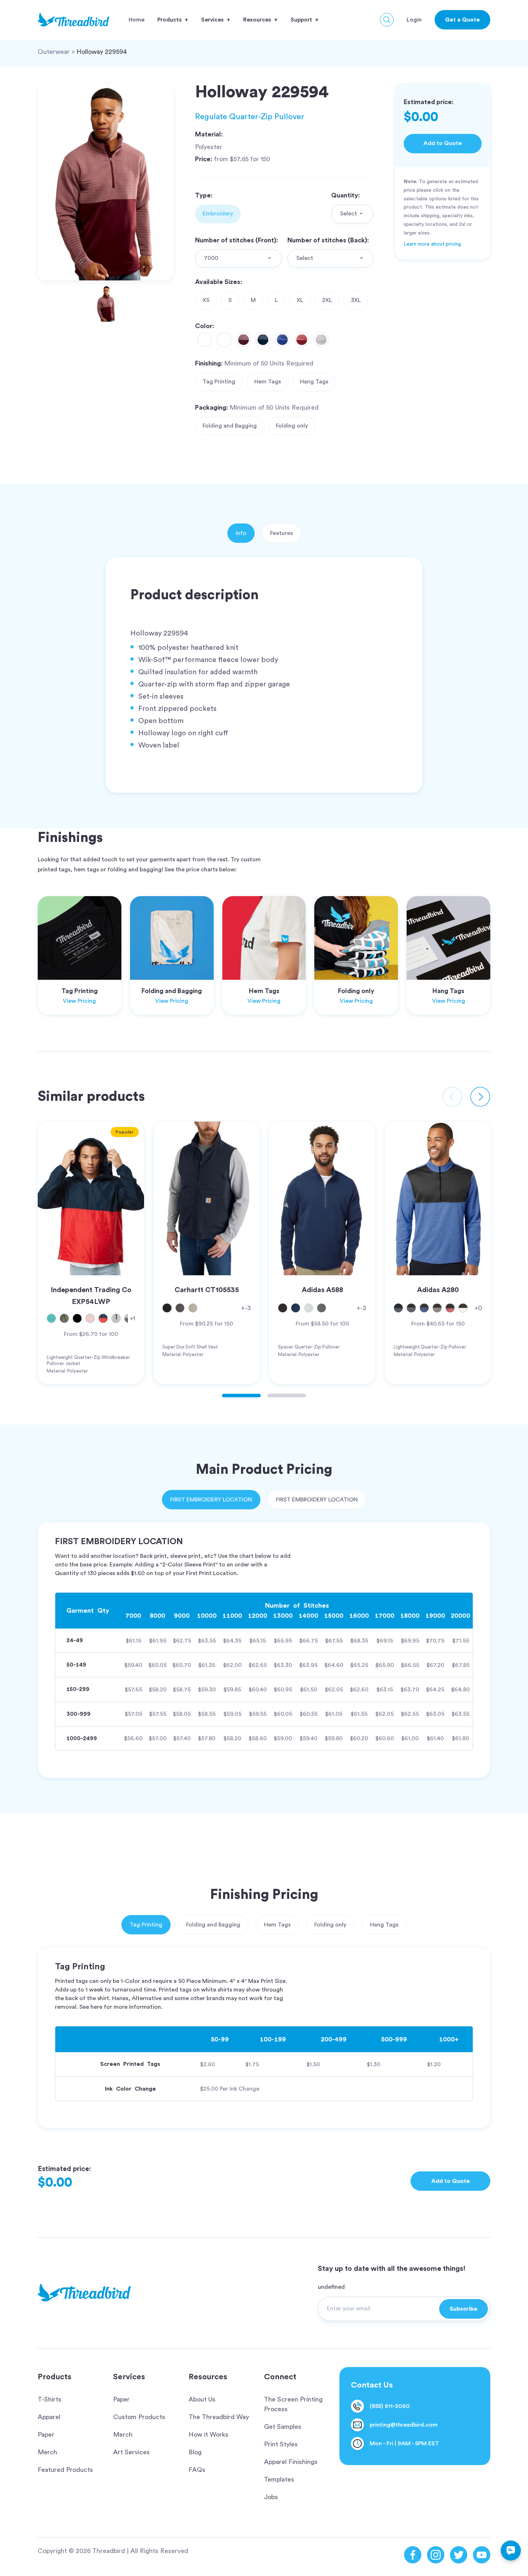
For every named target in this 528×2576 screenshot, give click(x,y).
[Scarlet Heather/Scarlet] (302, 340)
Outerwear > (56, 52)
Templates (279, 2479)
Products (55, 2377)
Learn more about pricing (432, 244)
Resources (208, 2377)
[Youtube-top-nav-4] (482, 2555)
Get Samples (283, 2427)
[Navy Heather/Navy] (263, 340)
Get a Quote (462, 20)
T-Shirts (50, 2399)
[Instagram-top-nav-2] (436, 2555)
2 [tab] (287, 1396)
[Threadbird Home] (73, 20)
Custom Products (139, 2417)
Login (414, 20)
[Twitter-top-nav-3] (459, 2555)
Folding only (292, 426)
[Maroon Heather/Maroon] (244, 340)
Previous (452, 1097)
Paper (46, 2435)
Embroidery (218, 214)
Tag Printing (219, 382)
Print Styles (281, 2444)
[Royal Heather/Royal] (282, 340)
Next (480, 1097)
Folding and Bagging (230, 426)
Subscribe (464, 2309)
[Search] (387, 20)
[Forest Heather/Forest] (224, 340)
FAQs (197, 2470)
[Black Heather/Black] (205, 340)
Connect (280, 2377)
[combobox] (352, 214)
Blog (195, 2452)
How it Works (209, 2435)
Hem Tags (268, 382)
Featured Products (65, 2470)
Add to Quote (443, 143)
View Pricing (79, 1001)
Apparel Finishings (291, 2462)
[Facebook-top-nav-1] (413, 2555)
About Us (202, 2399)
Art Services (131, 2452)
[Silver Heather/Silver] (321, 340)
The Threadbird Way (219, 2417)
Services (129, 2377)
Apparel (49, 2417)
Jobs (271, 2497)
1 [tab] (241, 1396)
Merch (47, 2452)
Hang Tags (314, 382)
